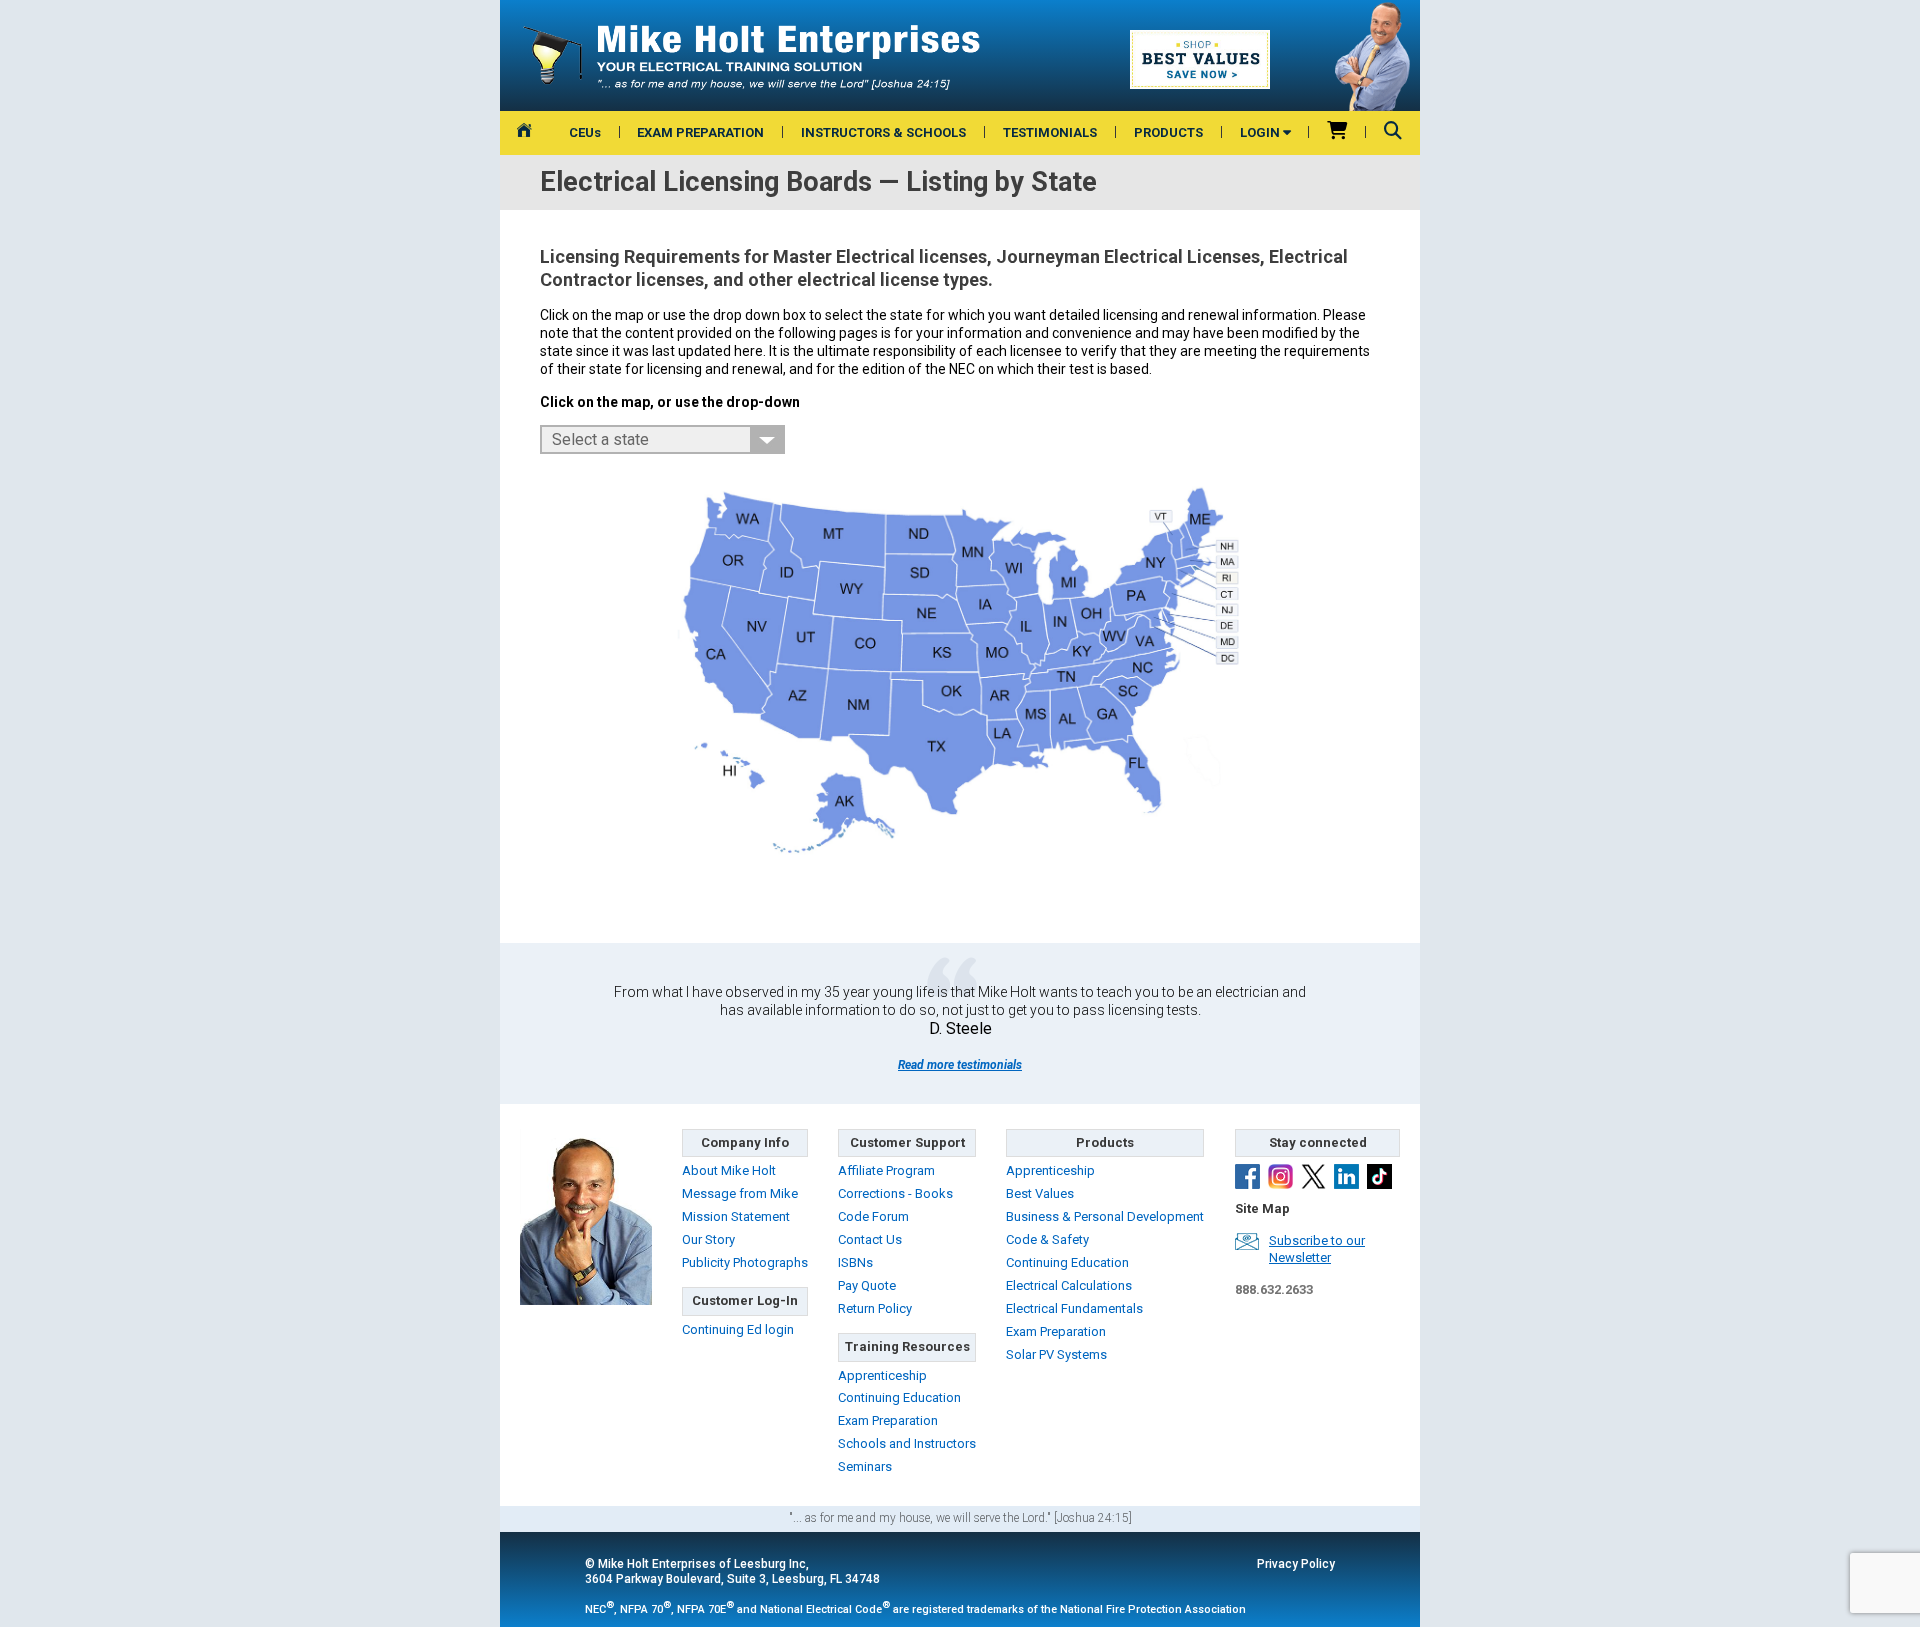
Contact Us (870, 1239)
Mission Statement (736, 1216)
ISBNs (855, 1262)
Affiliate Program (886, 1170)
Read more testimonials (960, 1065)
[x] (1313, 1179)
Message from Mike (740, 1193)
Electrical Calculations (1069, 1285)
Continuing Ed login (738, 1329)
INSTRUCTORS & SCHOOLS (883, 132)
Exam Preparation (888, 1420)
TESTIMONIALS (1050, 132)
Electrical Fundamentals (1074, 1308)
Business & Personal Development (1105, 1216)
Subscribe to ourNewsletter (1317, 1249)
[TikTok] (1379, 1179)
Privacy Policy (1296, 1564)
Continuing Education (899, 1397)
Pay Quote (867, 1285)
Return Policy (875, 1308)
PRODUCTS (1168, 132)
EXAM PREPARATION (700, 132)
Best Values (1040, 1193)
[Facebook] (1247, 1179)
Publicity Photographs (745, 1262)
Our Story (708, 1239)
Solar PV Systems (1056, 1354)
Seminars (865, 1466)
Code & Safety (1047, 1239)
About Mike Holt (729, 1170)
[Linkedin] (1346, 1179)
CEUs (585, 132)
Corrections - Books (895, 1193)
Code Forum (873, 1216)
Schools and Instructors (907, 1443)
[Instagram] (1280, 1179)
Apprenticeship (882, 1375)
